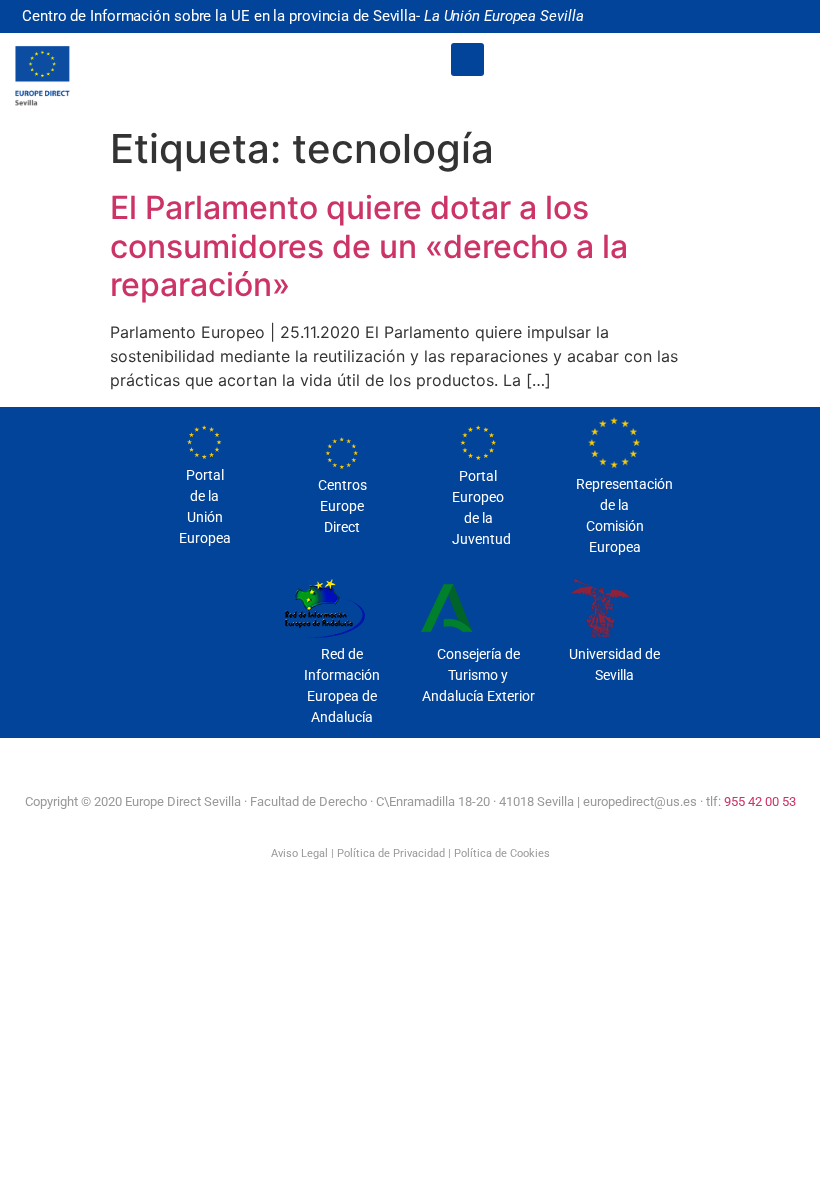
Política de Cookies (502, 853)
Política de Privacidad (391, 853)
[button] (467, 59)
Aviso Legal (299, 853)
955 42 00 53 (760, 801)
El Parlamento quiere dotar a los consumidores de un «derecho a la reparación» (369, 246)
